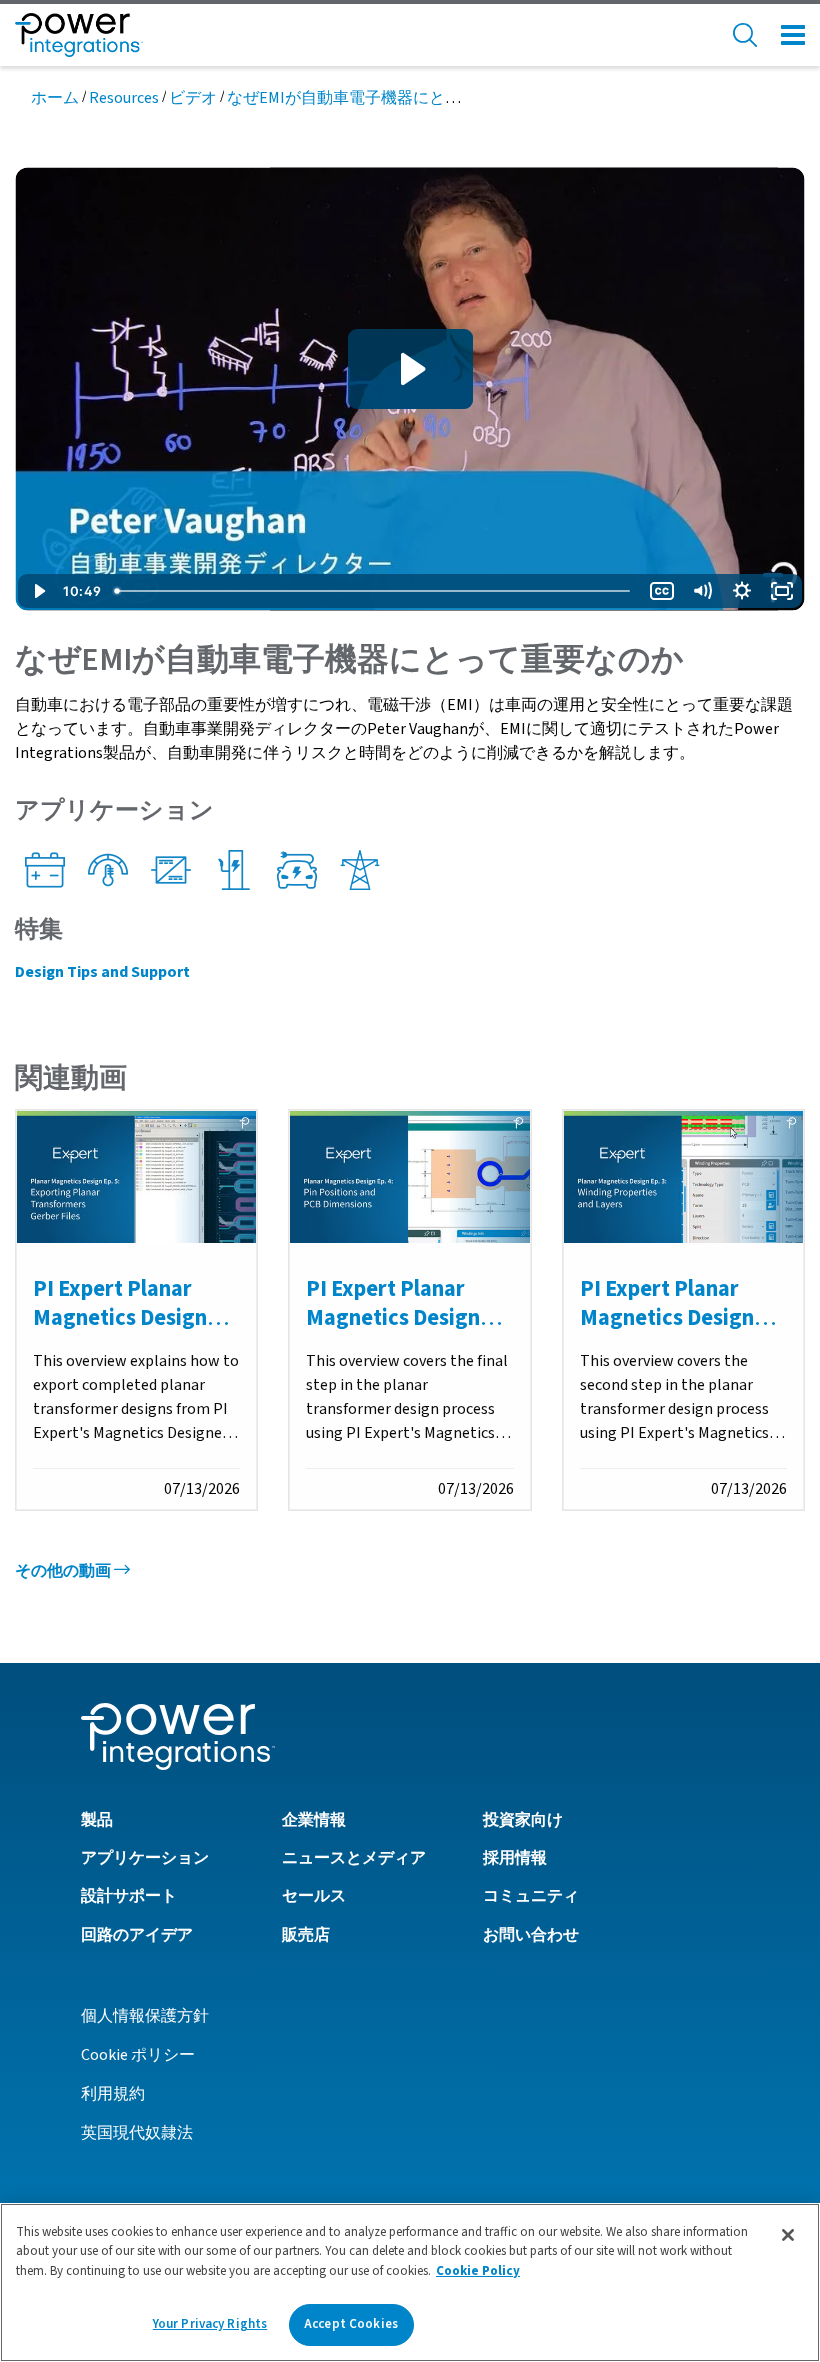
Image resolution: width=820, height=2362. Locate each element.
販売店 (306, 1935)
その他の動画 (64, 1571)
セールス (314, 1896)
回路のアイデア (137, 1935)
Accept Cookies (351, 2324)
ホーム (55, 98)
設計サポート (129, 1896)
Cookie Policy (478, 2271)
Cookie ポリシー (138, 2055)
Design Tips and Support (102, 972)
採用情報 (515, 1858)
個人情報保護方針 (145, 2016)
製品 (97, 1820)
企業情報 (314, 1820)
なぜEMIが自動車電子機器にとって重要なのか (392, 98)
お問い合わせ (531, 1935)
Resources (124, 98)
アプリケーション (145, 1858)
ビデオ (193, 98)
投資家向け (523, 1820)
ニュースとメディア (354, 1858)
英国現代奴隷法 (137, 2133)
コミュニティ (531, 1896)
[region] (410, 2282)
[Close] (788, 2235)
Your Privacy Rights (210, 2324)
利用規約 (113, 2094)
